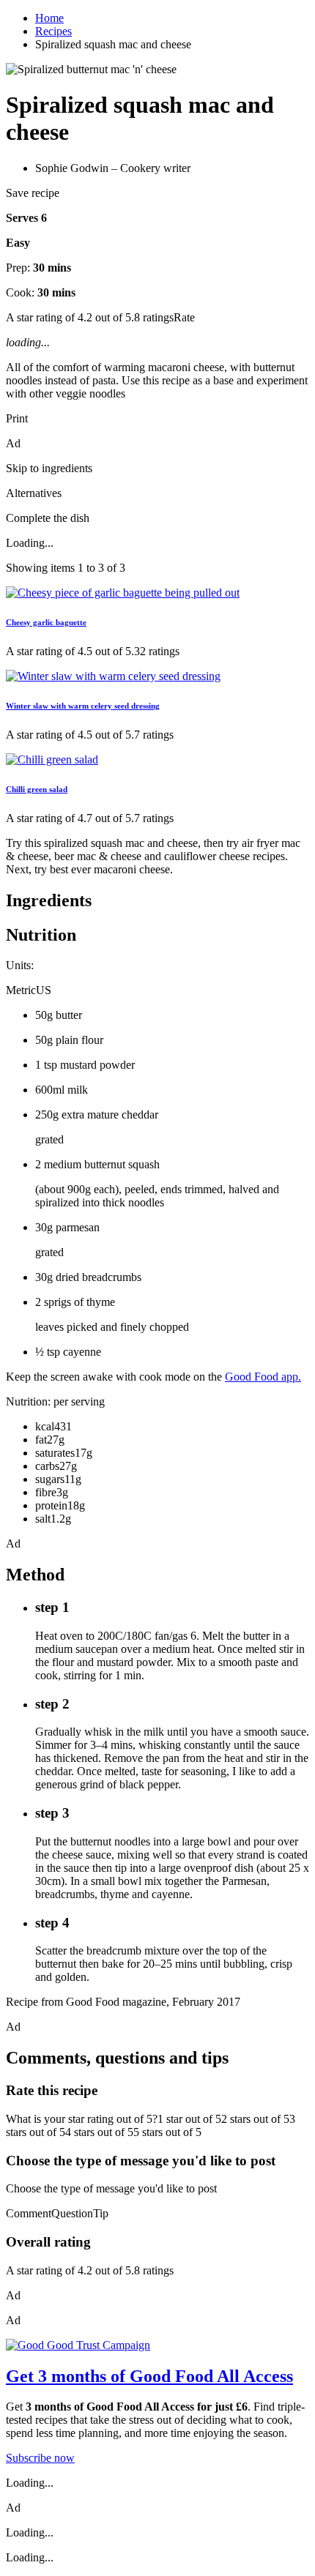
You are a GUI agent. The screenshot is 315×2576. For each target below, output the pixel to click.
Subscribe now (40, 2458)
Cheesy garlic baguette (46, 622)
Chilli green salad (37, 789)
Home (49, 18)
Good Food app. (263, 1377)
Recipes (53, 31)
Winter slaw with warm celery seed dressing (83, 706)
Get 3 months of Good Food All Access (149, 2376)
